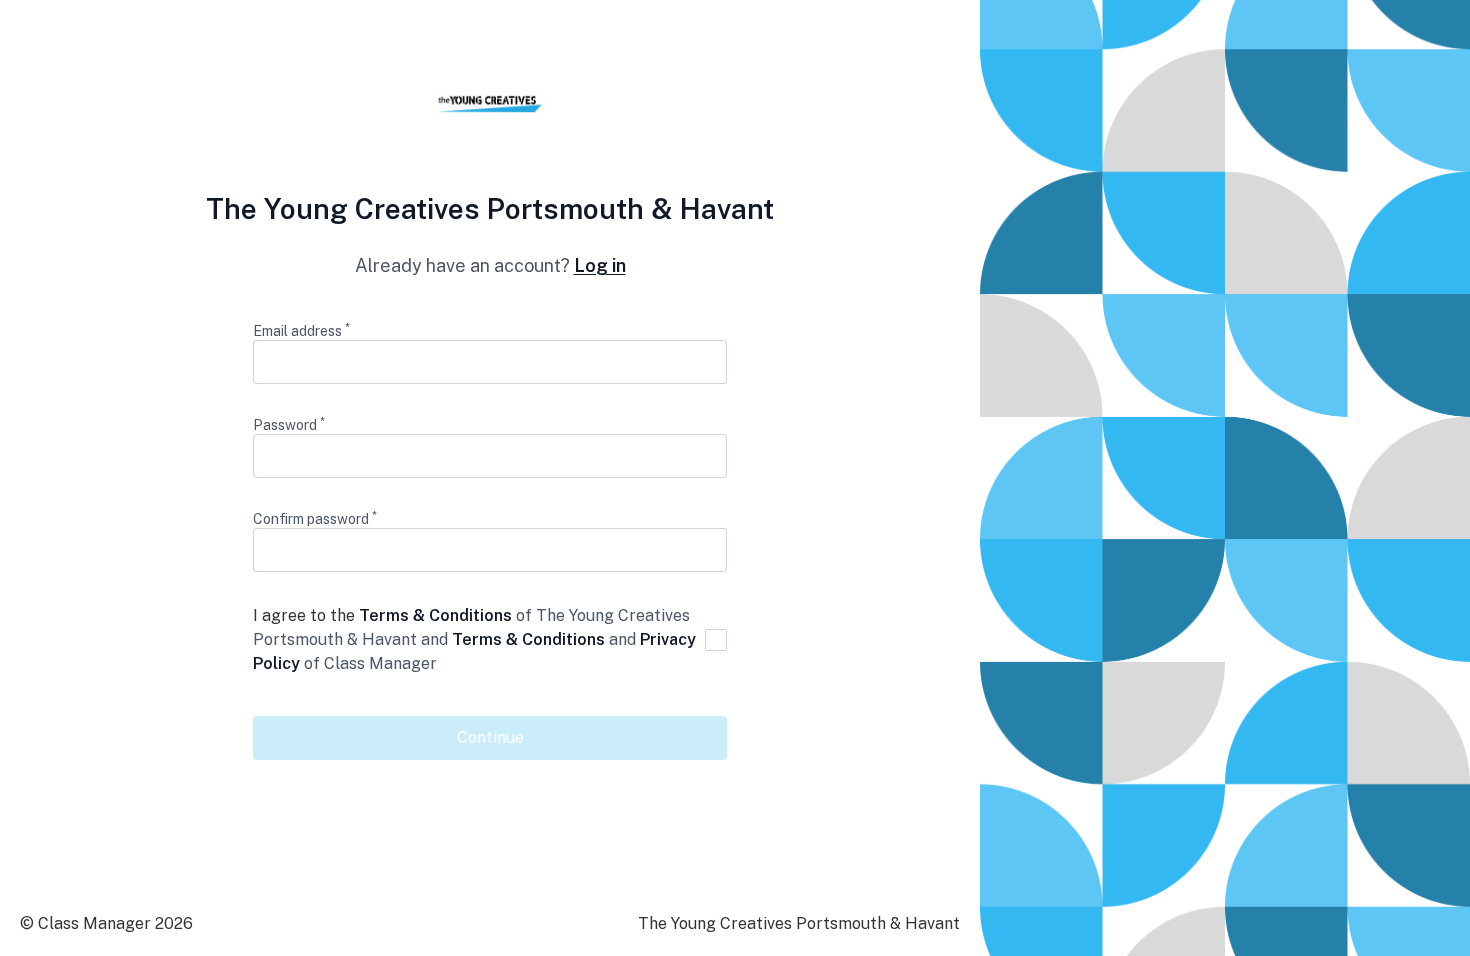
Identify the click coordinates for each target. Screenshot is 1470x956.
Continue (490, 737)
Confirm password (315, 518)
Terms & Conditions (435, 615)
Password (289, 424)
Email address (301, 330)
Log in (600, 265)
